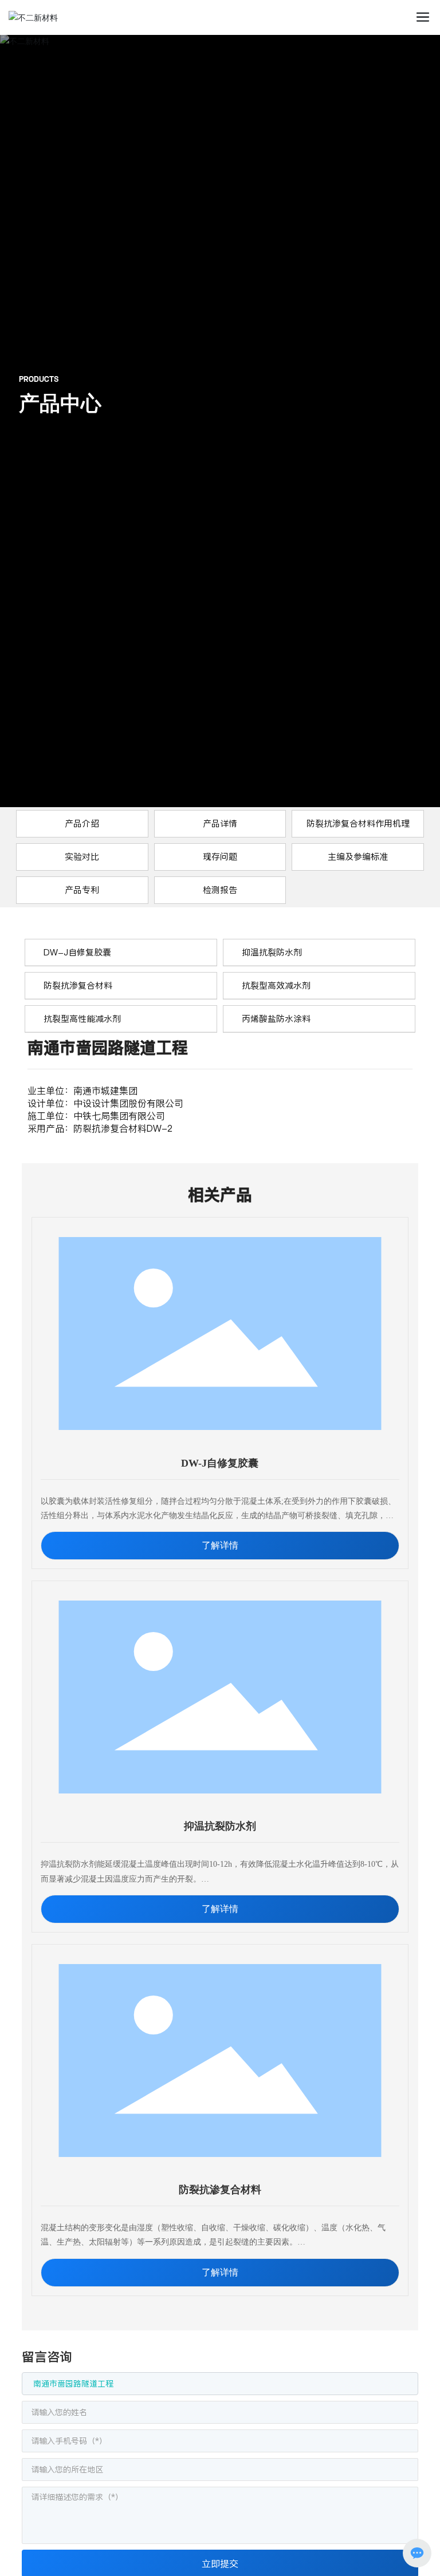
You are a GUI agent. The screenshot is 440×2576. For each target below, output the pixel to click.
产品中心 (60, 403)
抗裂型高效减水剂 (276, 985)
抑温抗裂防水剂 (272, 952)
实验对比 (82, 857)
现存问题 (220, 857)
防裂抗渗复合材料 (78, 985)
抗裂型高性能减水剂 (82, 1019)
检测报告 (220, 890)
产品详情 (220, 823)
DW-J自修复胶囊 (77, 952)
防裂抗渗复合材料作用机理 (358, 823)
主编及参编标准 (358, 857)
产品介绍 (82, 823)
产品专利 (82, 890)
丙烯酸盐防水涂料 (276, 1019)
